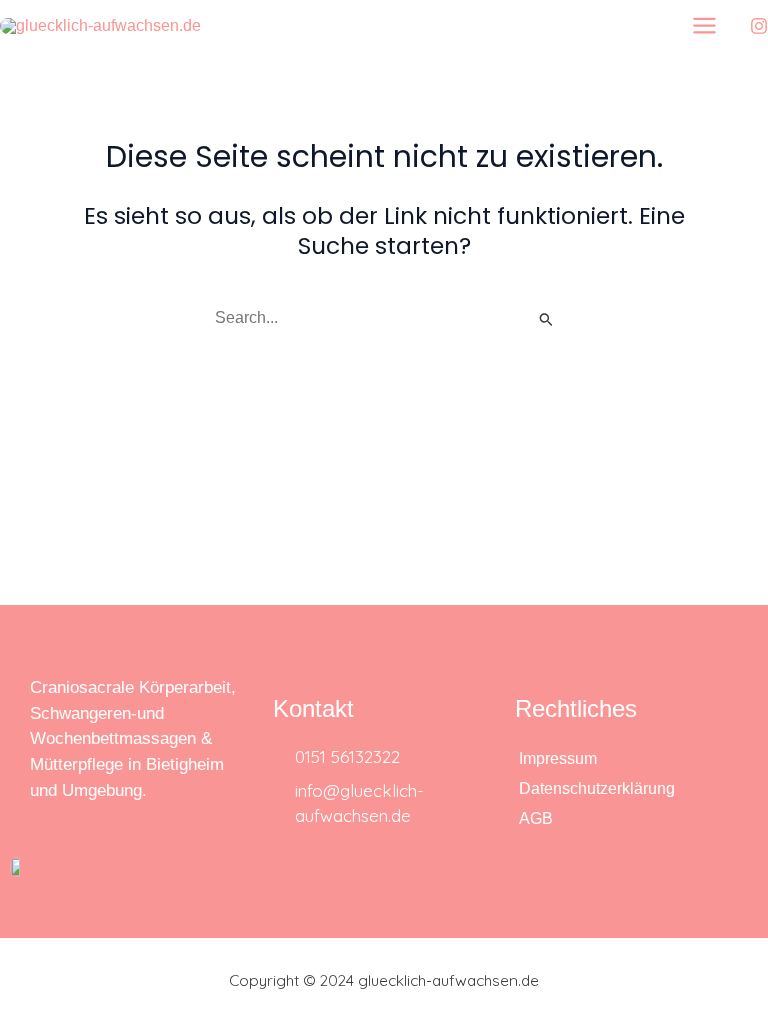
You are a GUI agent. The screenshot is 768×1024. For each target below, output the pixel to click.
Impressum (558, 758)
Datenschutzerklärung (597, 788)
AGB (536, 818)
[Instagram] (759, 26)
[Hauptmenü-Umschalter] (705, 25)
